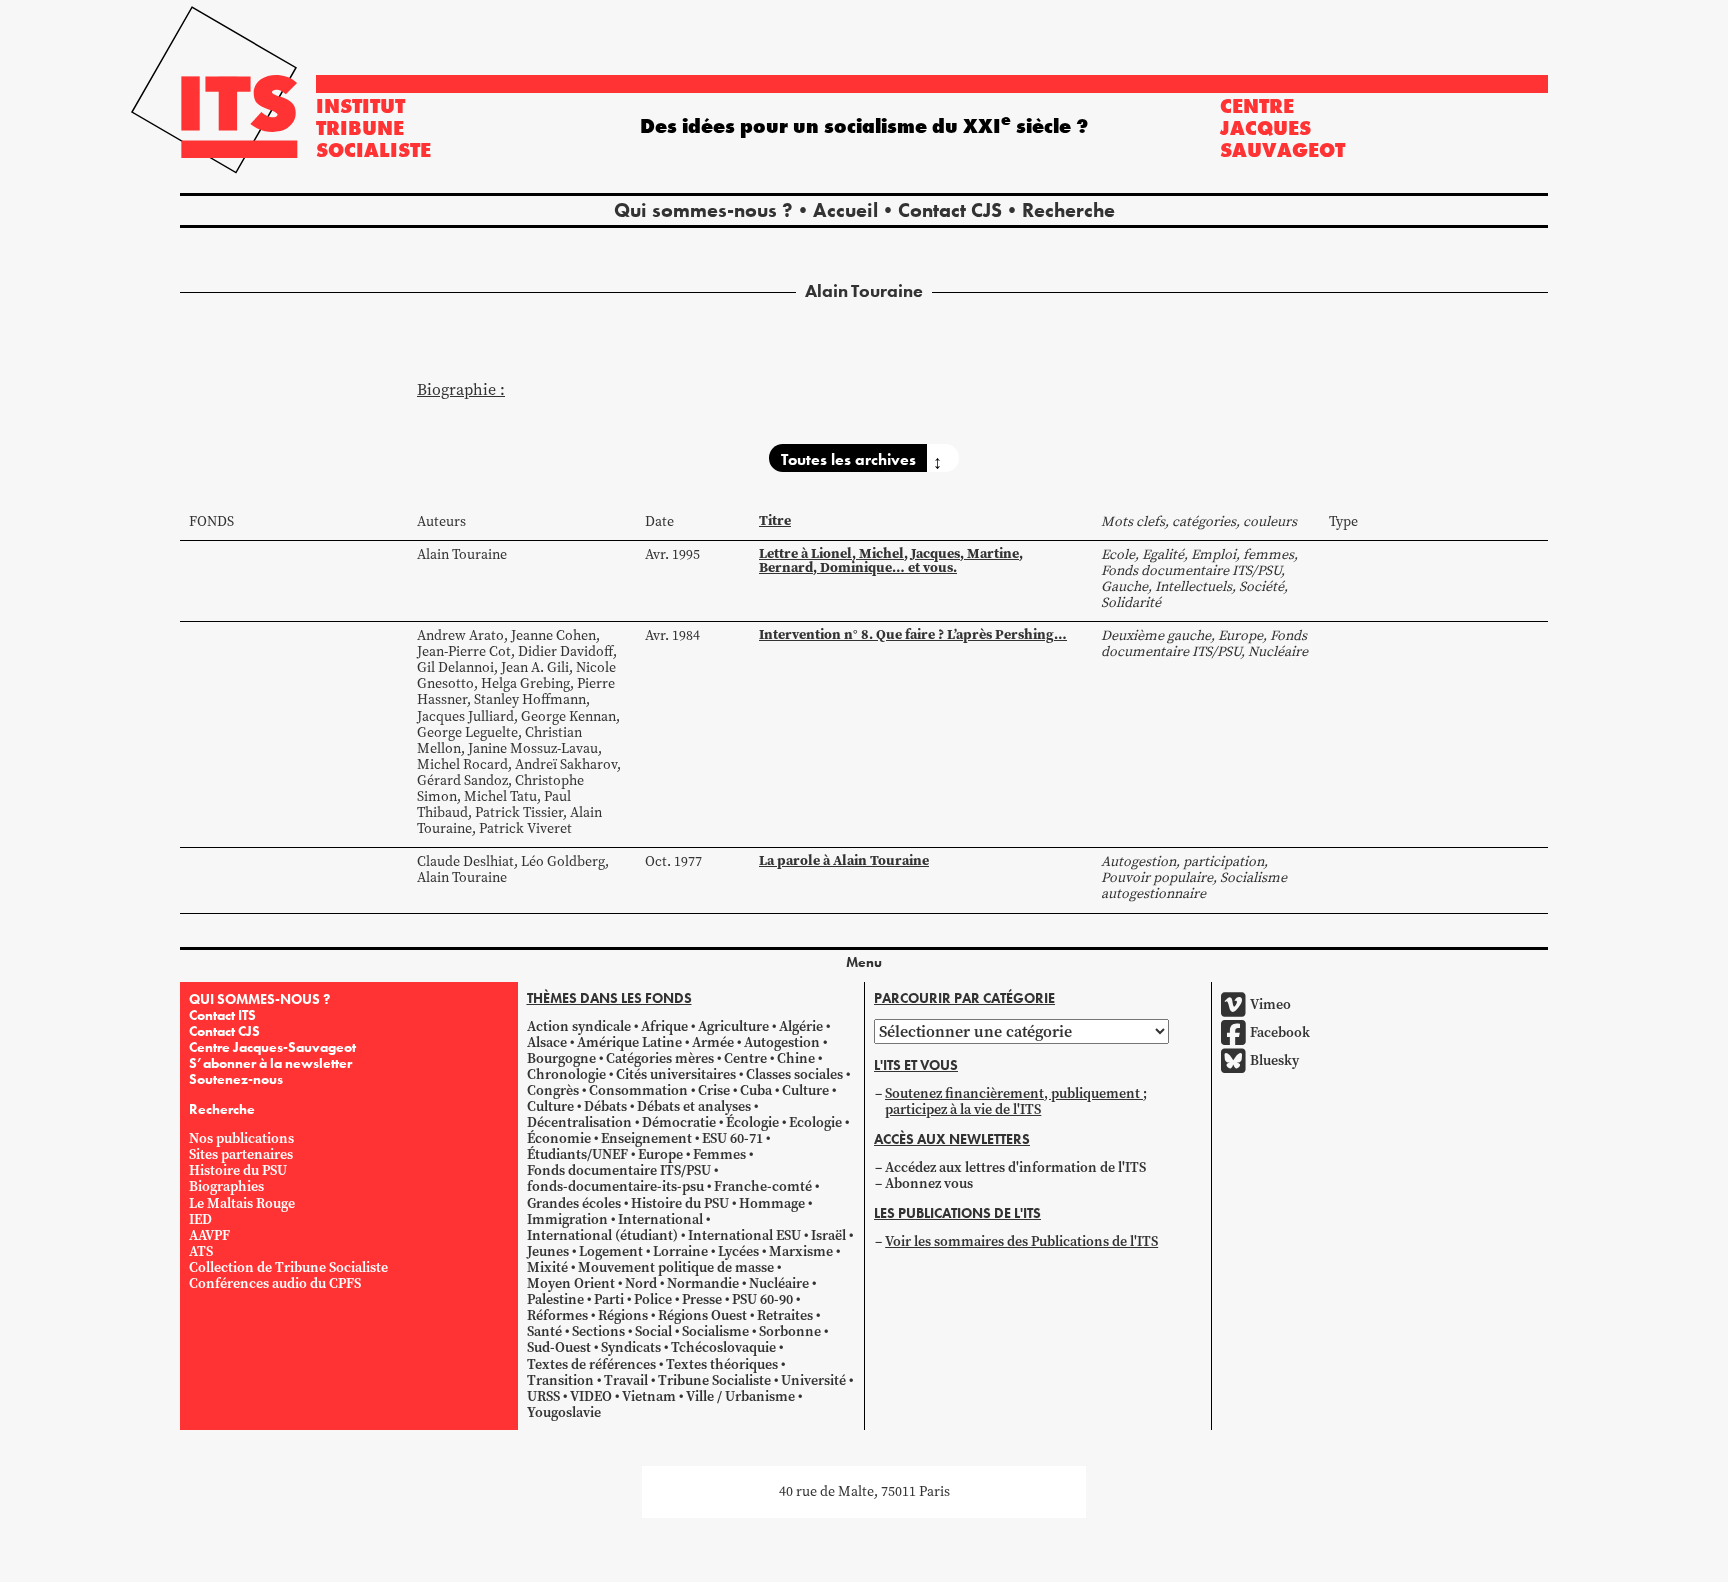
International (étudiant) (602, 1235)
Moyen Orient (571, 1283)
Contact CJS (950, 210)
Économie (559, 1138)
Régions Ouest (702, 1315)
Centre (745, 1058)
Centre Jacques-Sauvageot (272, 1047)
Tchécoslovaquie (723, 1347)
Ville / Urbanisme (740, 1396)
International (660, 1219)
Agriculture (733, 1026)
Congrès (553, 1090)
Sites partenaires (241, 1154)
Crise (714, 1090)
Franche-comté (763, 1186)
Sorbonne (790, 1331)
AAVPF (209, 1235)
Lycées (738, 1251)
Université (813, 1380)
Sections (598, 1331)
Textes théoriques (722, 1364)
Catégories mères (660, 1058)
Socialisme (715, 1331)
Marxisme (801, 1251)
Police (653, 1299)
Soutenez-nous (236, 1079)
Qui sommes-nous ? (703, 210)
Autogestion (782, 1042)
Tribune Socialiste (714, 1380)
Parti (609, 1299)
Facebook (1280, 1032)
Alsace (547, 1042)
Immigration (567, 1219)
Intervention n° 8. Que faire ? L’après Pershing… (913, 634)
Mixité (547, 1267)
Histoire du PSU (238, 1170)
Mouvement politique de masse (676, 1267)
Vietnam (649, 1396)
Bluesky (1274, 1060)
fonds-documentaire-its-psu (615, 1186)
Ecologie (815, 1122)
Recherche (1068, 210)
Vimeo (1270, 1004)
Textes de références (591, 1364)
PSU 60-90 (762, 1299)
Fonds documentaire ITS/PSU (619, 1170)
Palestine (555, 1299)
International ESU (744, 1235)
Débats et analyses (694, 1106)
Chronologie (566, 1074)
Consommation (638, 1090)
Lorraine (680, 1251)
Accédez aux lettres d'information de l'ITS (1015, 1167)
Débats (605, 1106)
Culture (805, 1090)
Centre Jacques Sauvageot (1282, 128)
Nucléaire (779, 1283)
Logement (611, 1251)
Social (653, 1331)
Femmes (719, 1154)
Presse (702, 1299)
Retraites (785, 1315)
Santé (544, 1331)
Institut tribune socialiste (373, 128)
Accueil (845, 210)
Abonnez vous (929, 1183)
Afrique (664, 1026)
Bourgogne (561, 1058)
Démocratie (679, 1122)
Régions (623, 1315)
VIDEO (591, 1396)
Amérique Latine (629, 1042)
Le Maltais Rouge (242, 1203)
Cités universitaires (676, 1074)
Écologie (752, 1122)
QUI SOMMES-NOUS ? (259, 999)
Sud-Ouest (559, 1347)
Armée (713, 1042)
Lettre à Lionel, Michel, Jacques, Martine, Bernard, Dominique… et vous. (891, 560)
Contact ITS (222, 1015)
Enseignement (646, 1138)
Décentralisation (579, 1122)
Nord (641, 1283)
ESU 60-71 (732, 1138)
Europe (660, 1154)
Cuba (756, 1090)
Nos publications (241, 1138)
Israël (828, 1235)
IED (200, 1219)
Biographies (226, 1186)
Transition (560, 1380)
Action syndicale (579, 1026)
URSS (543, 1396)
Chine (796, 1058)
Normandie (703, 1283)
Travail (626, 1380)
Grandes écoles (574, 1203)
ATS (201, 1251)
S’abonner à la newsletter (270, 1063)
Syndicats (631, 1347)
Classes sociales (794, 1074)
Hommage (772, 1203)
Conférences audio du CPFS (275, 1283)
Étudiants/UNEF (577, 1154)
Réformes (557, 1315)
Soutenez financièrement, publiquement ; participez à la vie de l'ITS (1016, 1101)
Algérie (801, 1026)
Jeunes (548, 1251)
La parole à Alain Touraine (844, 860)
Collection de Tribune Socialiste (288, 1267)
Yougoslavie (564, 1412)
